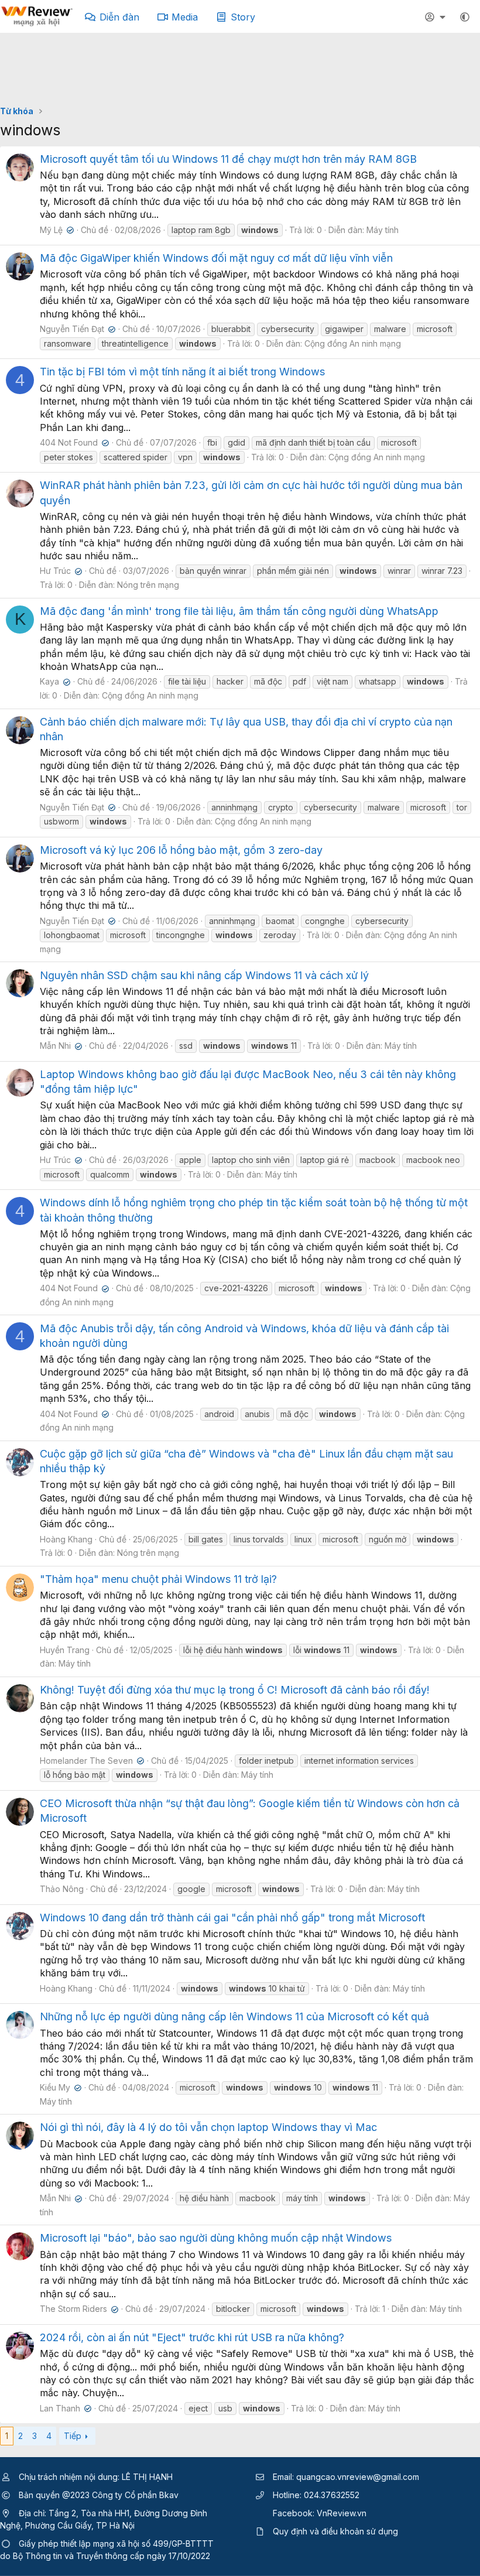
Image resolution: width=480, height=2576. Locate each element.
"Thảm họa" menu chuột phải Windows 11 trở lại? (158, 1579)
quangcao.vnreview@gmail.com (358, 2477)
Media (185, 17)
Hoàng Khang (66, 1539)
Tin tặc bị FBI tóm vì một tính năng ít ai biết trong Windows (182, 372)
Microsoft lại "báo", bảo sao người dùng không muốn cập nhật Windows (216, 2238)
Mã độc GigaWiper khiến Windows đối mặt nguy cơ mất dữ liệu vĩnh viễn (216, 258)
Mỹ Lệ (56, 230)
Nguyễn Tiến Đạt (76, 329)
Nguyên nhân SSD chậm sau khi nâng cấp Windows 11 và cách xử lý (204, 975)
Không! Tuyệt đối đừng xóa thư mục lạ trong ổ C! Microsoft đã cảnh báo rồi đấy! (235, 1690)
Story (243, 17)
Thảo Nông (62, 1889)
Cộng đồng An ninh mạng (353, 343)
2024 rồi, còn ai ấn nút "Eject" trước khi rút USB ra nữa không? (192, 2337)
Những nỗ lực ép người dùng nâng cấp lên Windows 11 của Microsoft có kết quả (234, 2016)
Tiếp (73, 2436)
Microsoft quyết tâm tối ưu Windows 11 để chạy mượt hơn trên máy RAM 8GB (228, 159)
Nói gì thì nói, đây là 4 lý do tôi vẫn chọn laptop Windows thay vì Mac (208, 2127)
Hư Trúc (60, 571)
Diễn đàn (119, 17)
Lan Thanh (64, 2408)
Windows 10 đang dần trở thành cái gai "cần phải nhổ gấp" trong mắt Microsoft (232, 1918)
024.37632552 (332, 2495)
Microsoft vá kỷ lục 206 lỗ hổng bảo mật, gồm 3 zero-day (181, 850)
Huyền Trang (65, 1650)
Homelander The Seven (91, 1761)
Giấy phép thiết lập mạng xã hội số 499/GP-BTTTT (116, 2543)
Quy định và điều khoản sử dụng (335, 2531)
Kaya (54, 681)
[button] (465, 17)
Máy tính (383, 230)
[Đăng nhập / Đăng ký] (437, 17)
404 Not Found (73, 442)
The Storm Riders (78, 2309)
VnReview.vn (342, 2513)
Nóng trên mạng (148, 585)
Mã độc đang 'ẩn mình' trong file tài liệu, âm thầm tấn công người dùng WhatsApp (239, 611)
